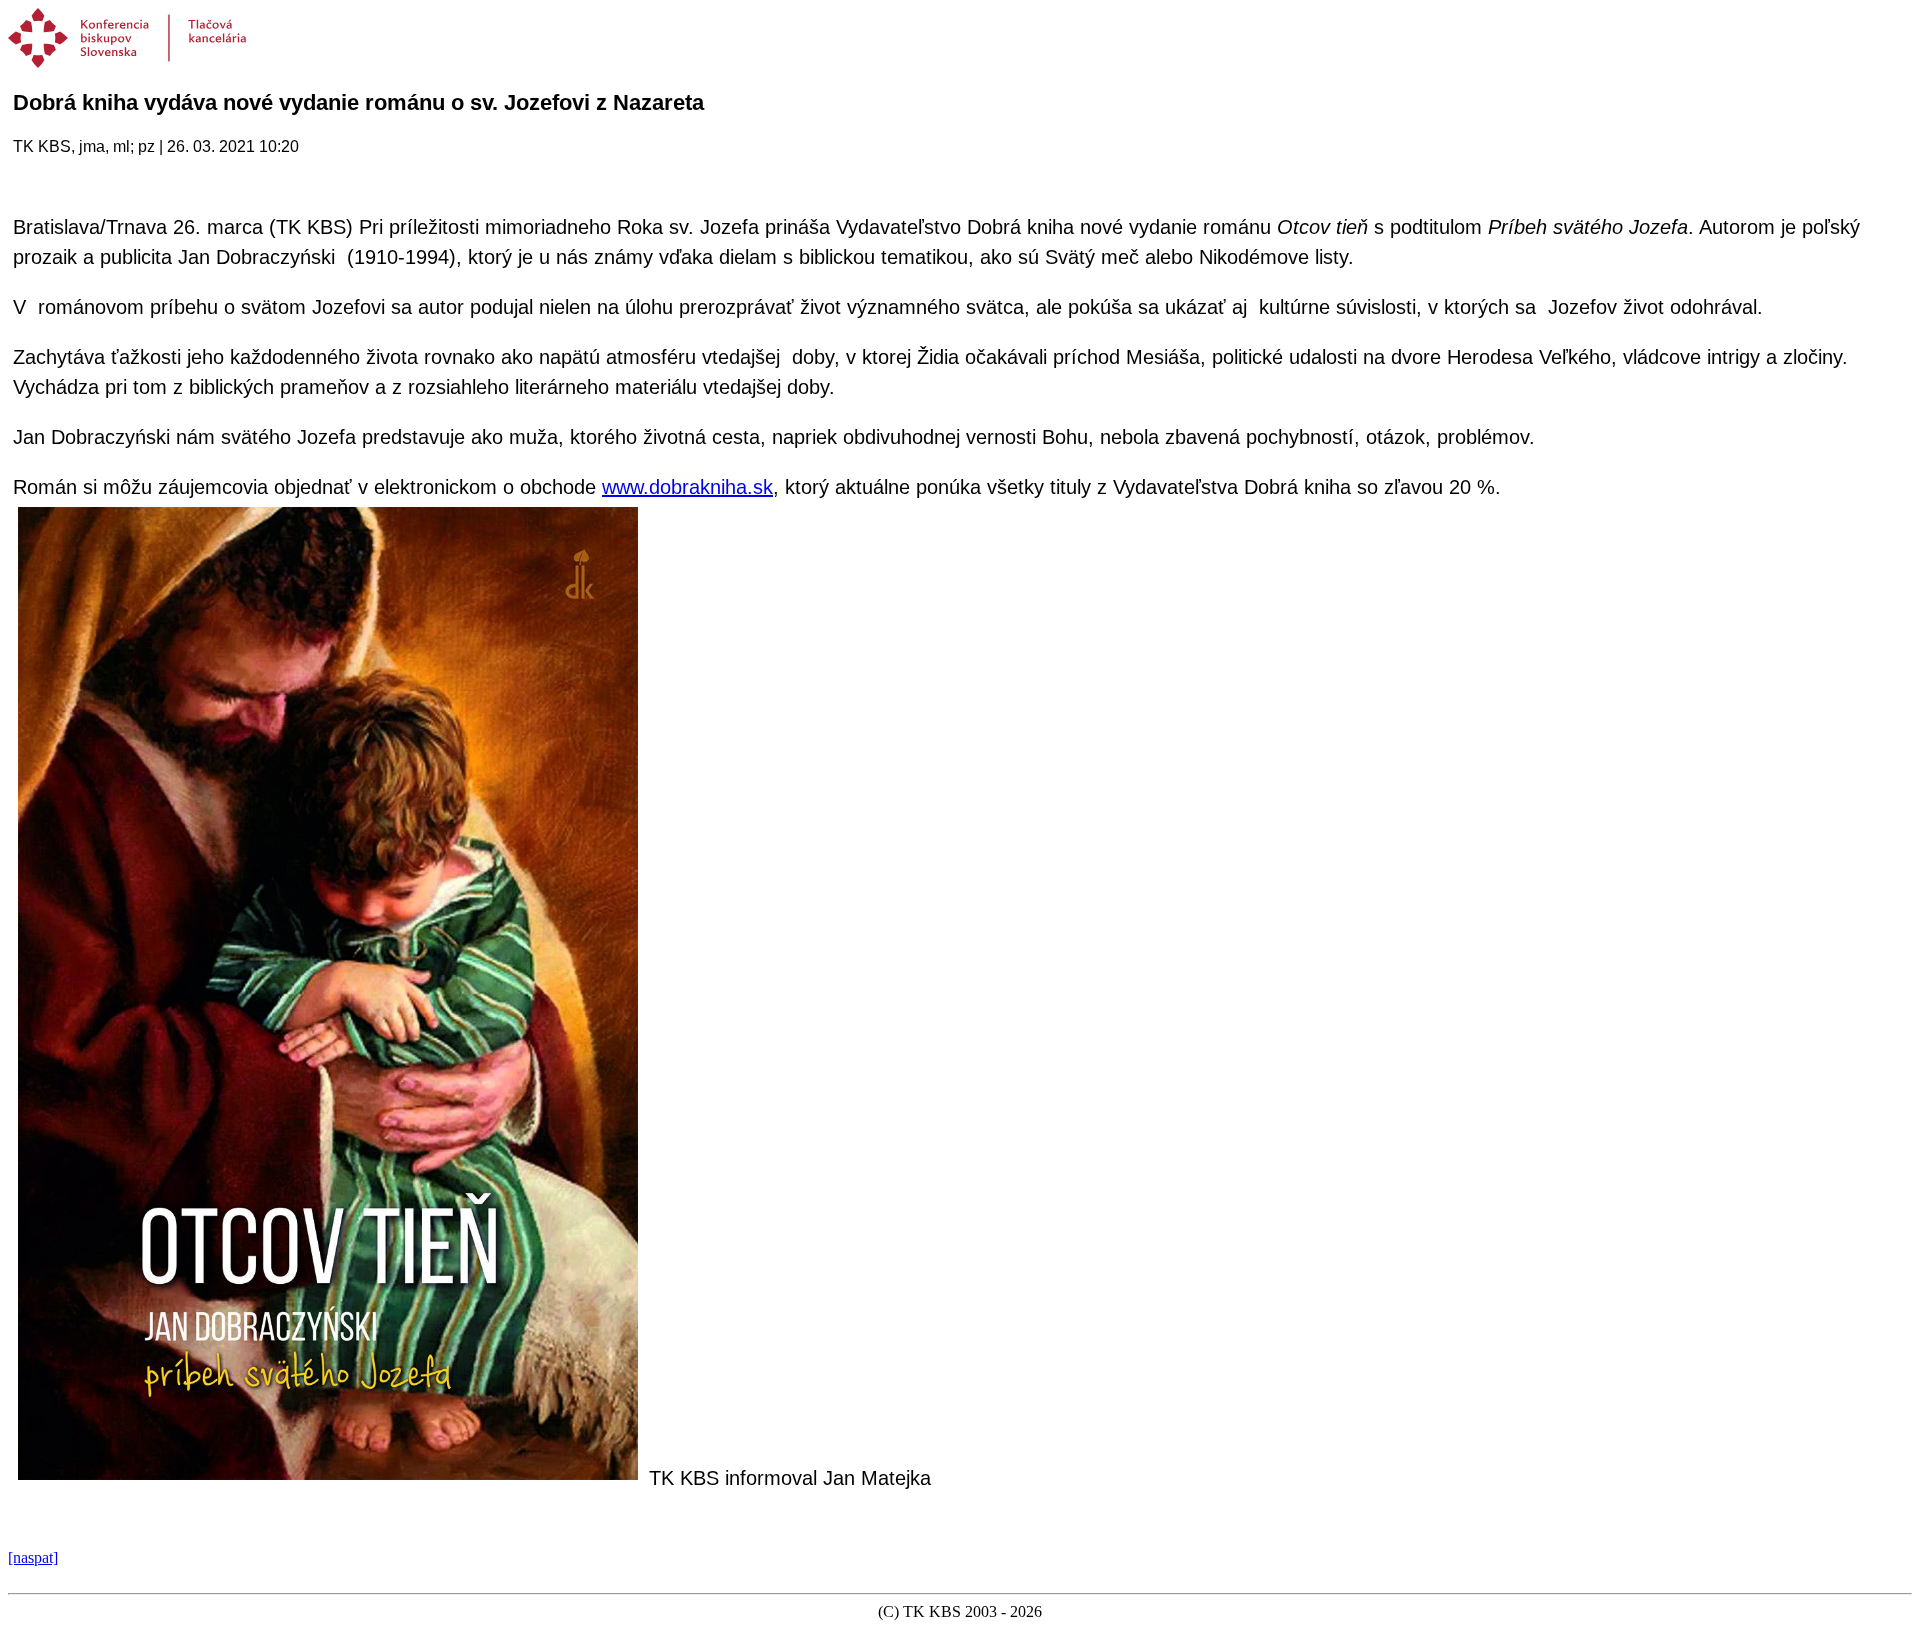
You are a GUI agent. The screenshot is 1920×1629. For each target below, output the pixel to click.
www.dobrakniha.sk (687, 487)
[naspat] (33, 1557)
